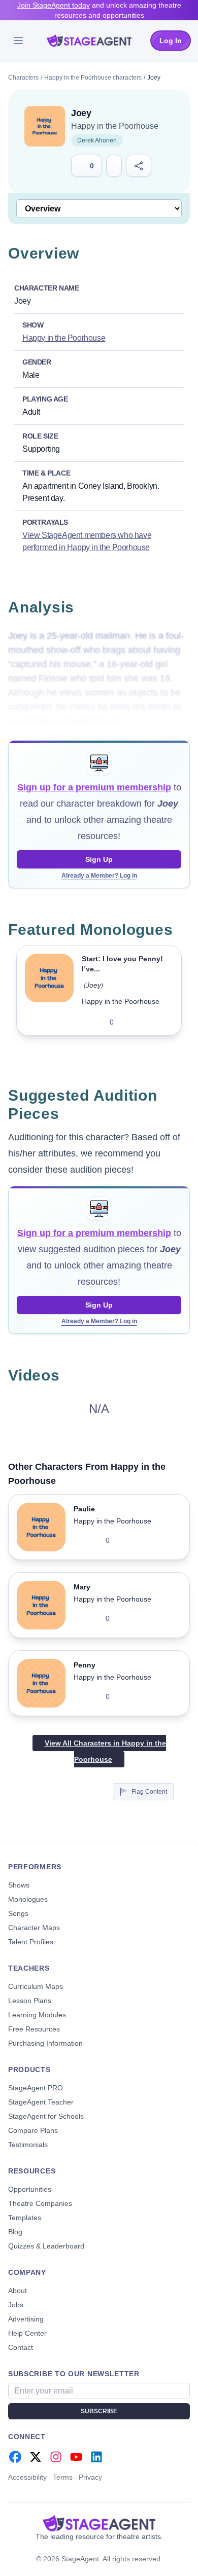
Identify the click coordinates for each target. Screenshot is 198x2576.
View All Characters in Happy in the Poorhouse (105, 1751)
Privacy (90, 2477)
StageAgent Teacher (41, 2102)
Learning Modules (37, 2015)
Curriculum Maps (36, 1986)
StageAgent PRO (36, 2088)
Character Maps (34, 1928)
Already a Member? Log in (99, 876)
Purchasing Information (45, 2043)
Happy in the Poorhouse (115, 126)
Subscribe (99, 2411)
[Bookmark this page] (114, 166)
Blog (15, 2232)
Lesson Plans (30, 2001)
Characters (23, 78)
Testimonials (28, 2145)
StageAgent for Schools (46, 2116)
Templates (25, 2218)
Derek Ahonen (97, 140)
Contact (21, 2347)
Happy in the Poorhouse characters (93, 78)
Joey (93, 985)
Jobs (16, 2305)
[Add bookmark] (152, 1022)
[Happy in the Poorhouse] (45, 126)
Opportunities (30, 2189)
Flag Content (149, 1792)
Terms (63, 2477)
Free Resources (34, 2029)
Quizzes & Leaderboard (46, 2246)
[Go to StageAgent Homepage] (99, 2523)
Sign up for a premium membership (94, 787)
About (18, 2291)
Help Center (27, 2333)
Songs (18, 1913)
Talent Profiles (31, 1942)
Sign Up (99, 859)
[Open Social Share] (139, 166)
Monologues (28, 1899)
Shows (19, 1885)
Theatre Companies (40, 2203)
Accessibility (27, 2477)
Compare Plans (33, 2130)
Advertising (26, 2319)
